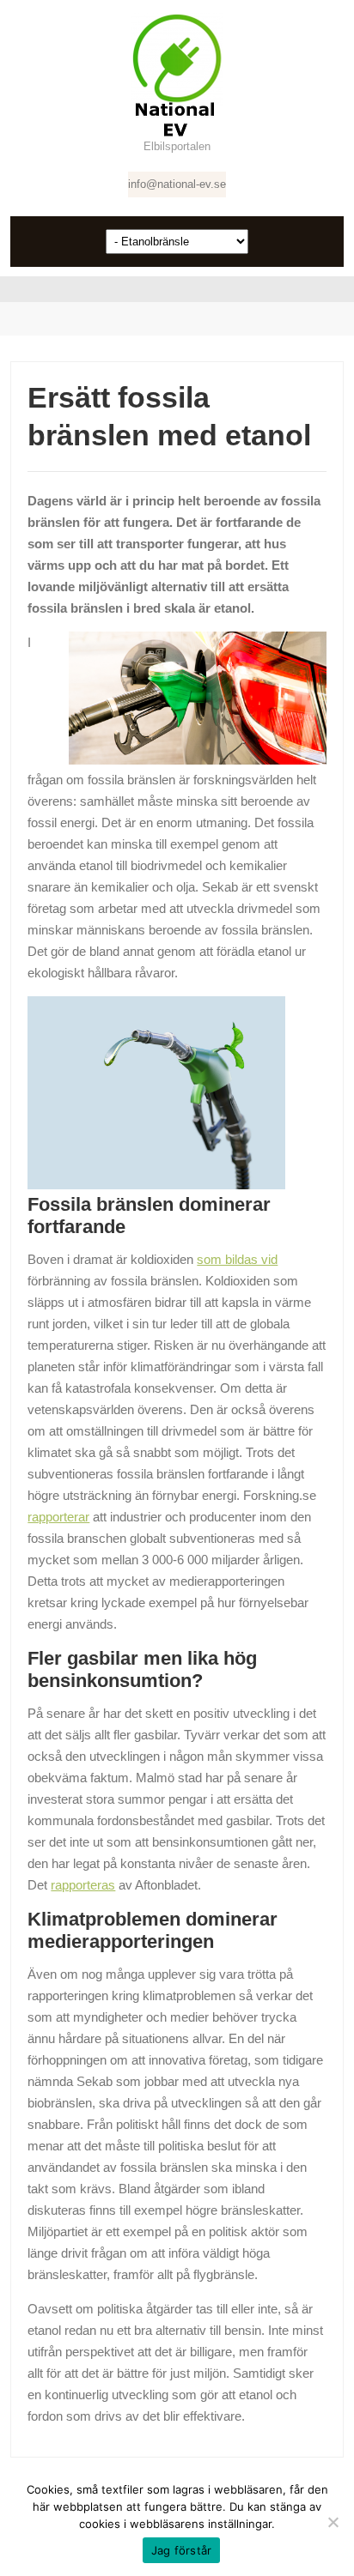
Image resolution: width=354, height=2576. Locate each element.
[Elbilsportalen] (177, 75)
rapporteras (83, 1885)
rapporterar (58, 1517)
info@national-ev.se (177, 184)
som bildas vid (237, 1259)
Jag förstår (182, 2550)
